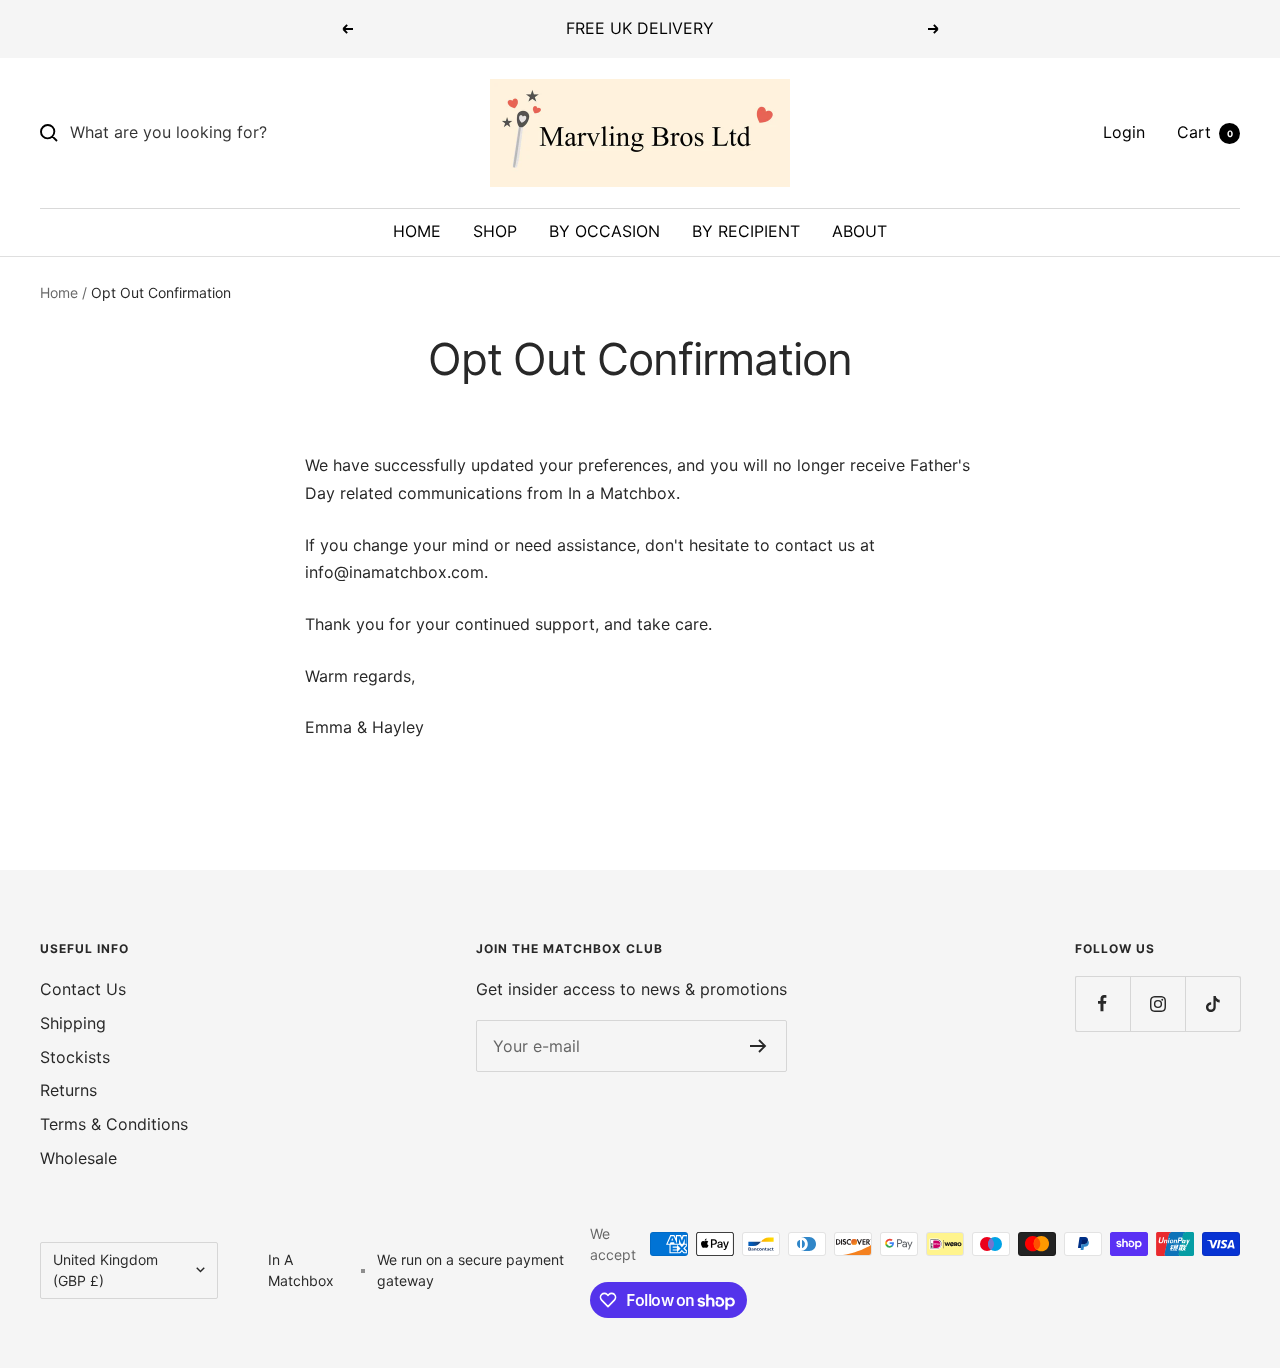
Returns (68, 1090)
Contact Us (83, 989)
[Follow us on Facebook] (1102, 1003)
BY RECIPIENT (746, 231)
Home (59, 292)
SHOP (495, 231)
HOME (417, 231)
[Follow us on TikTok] (1212, 1003)
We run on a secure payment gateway (470, 1270)
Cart (1205, 132)
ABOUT (859, 231)
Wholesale (78, 1158)
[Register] (758, 1046)
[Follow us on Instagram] (1157, 1003)
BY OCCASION (604, 231)
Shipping (73, 1023)
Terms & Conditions (114, 1124)
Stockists (75, 1057)
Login (1124, 132)
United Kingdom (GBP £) (105, 1270)
